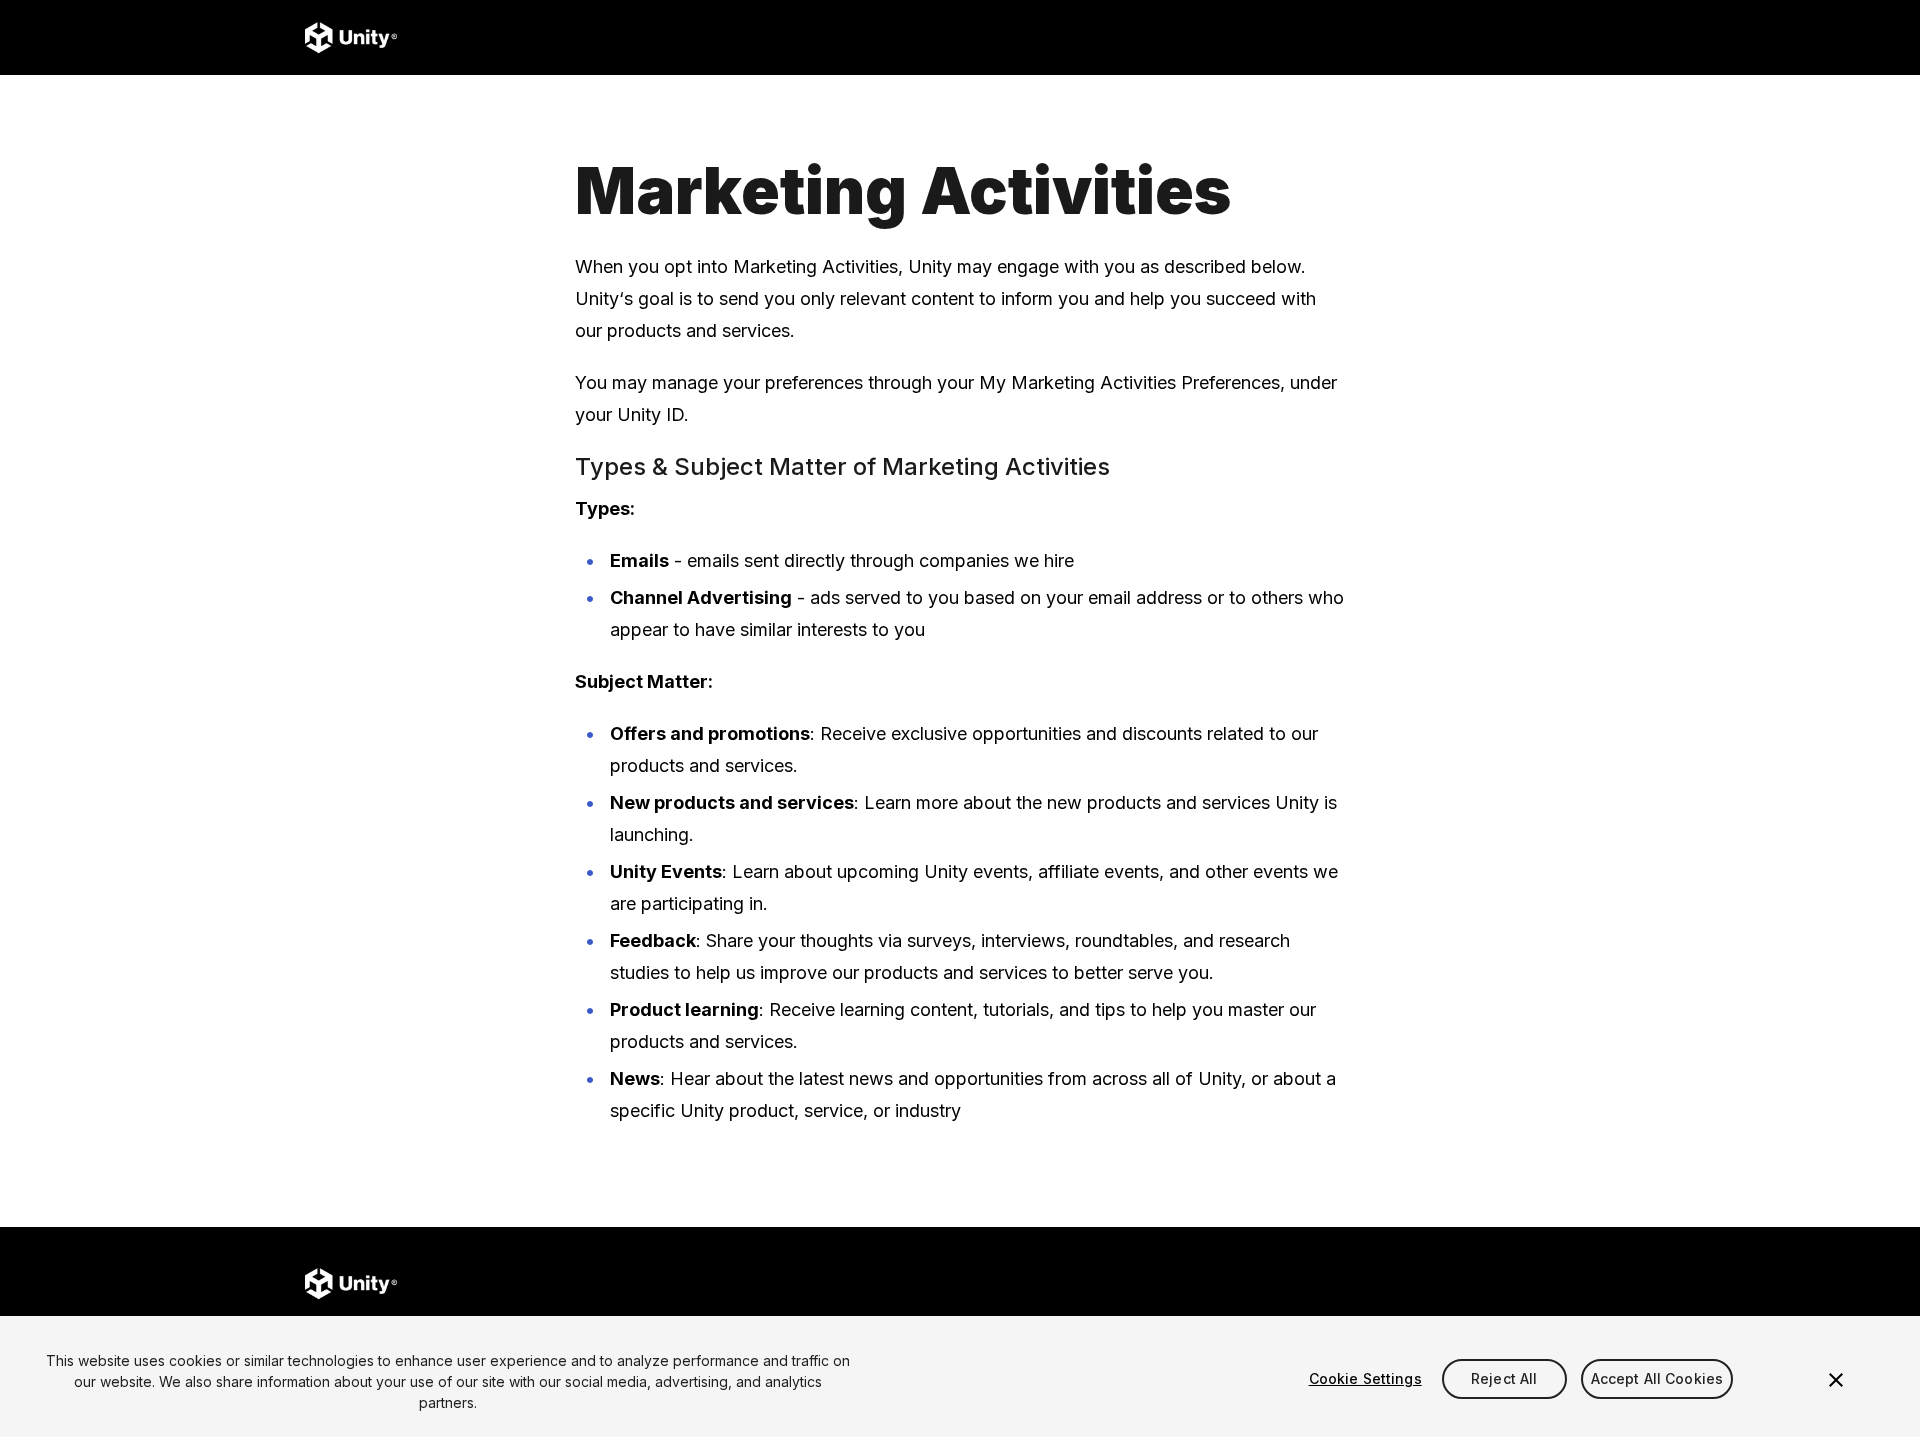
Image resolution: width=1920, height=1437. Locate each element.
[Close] (1836, 1380)
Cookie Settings (1365, 1378)
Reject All (1504, 1378)
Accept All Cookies (1657, 1378)
